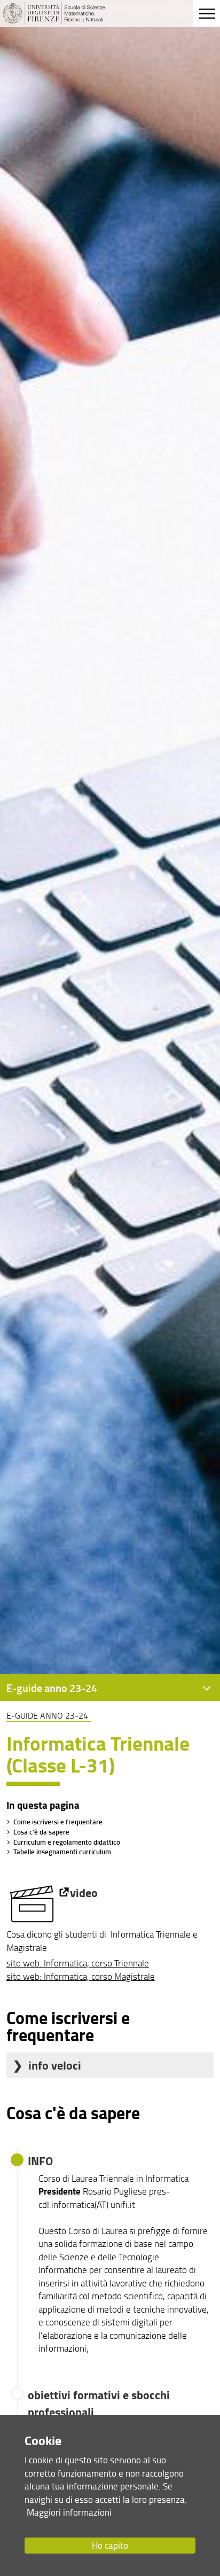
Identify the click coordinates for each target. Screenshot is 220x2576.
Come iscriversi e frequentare (58, 1822)
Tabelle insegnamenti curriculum (62, 1852)
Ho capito (110, 2545)
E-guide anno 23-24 (47, 1715)
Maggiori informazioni (69, 2512)
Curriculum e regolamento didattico (67, 1842)
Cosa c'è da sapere (41, 1832)
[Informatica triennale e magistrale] (38, 1892)
